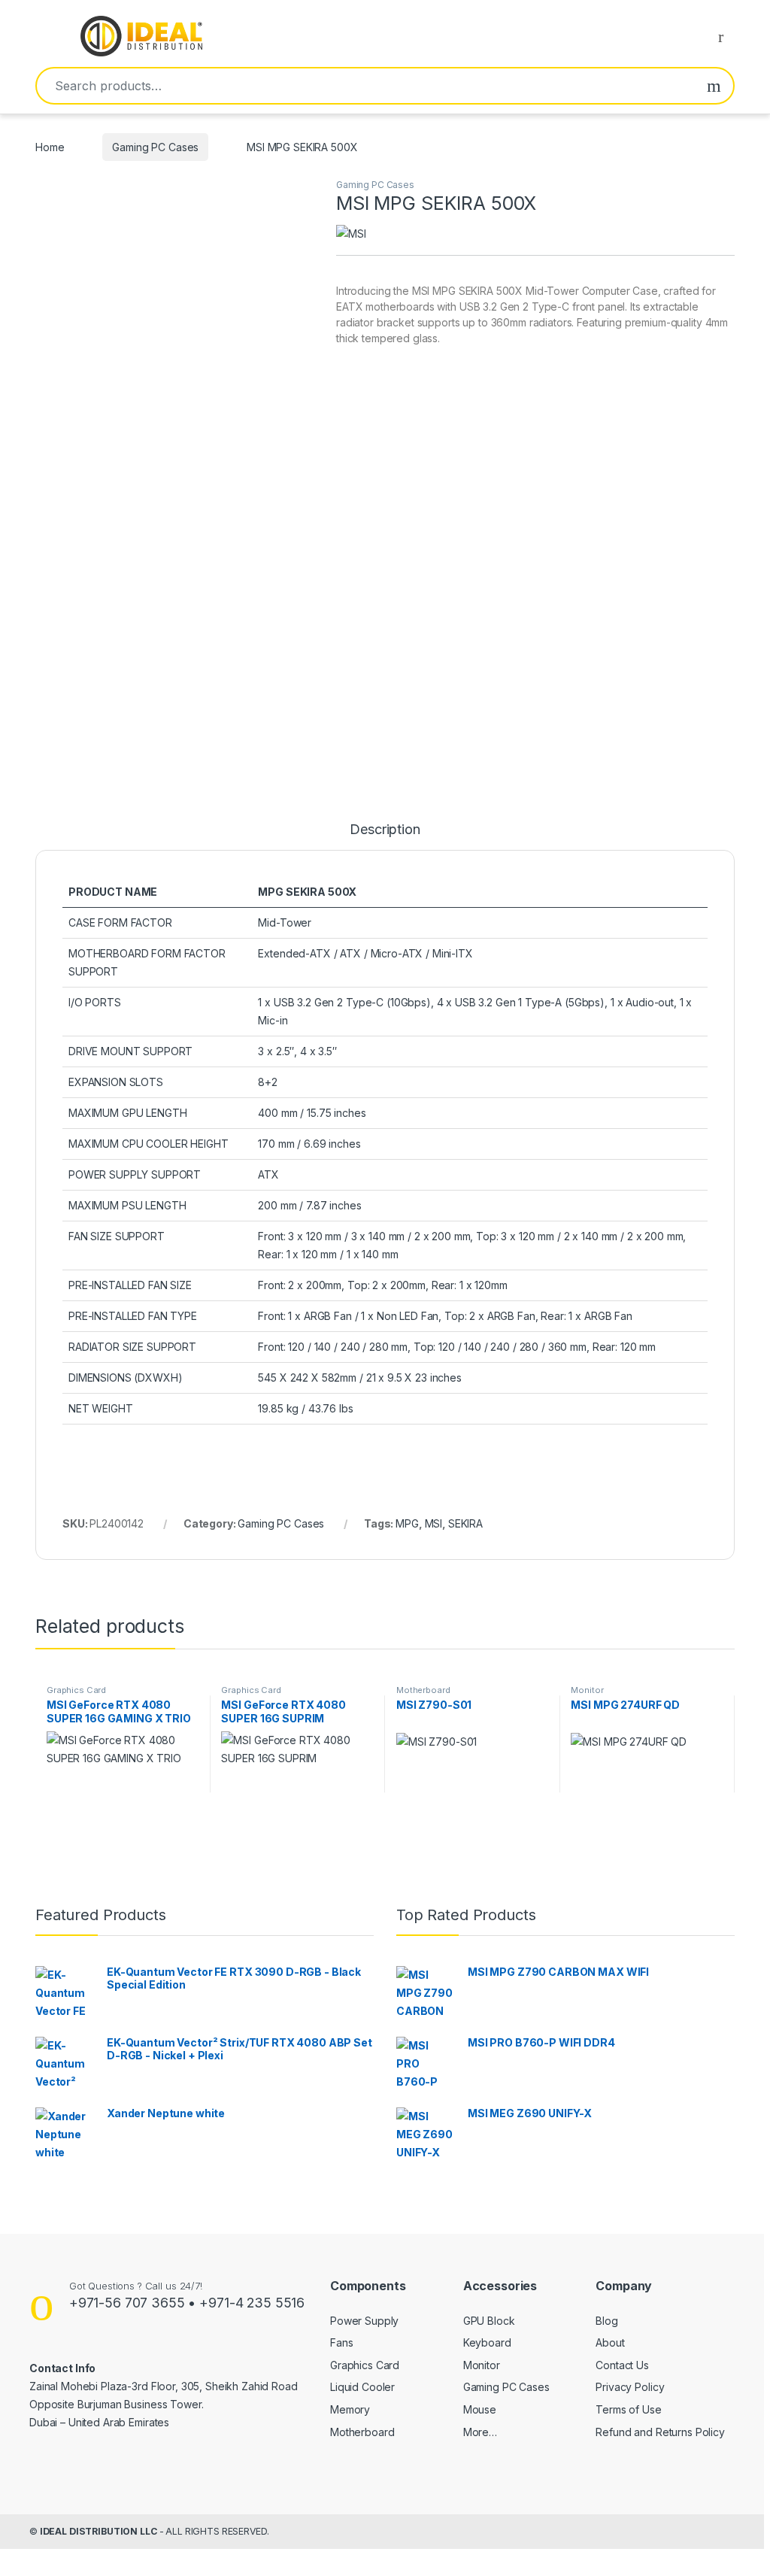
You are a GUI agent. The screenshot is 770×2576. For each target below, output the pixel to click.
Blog (606, 2321)
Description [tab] (385, 830)
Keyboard (487, 2342)
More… (480, 2432)
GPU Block (489, 2321)
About (610, 2342)
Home (50, 147)
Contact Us (622, 2365)
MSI (434, 1523)
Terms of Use (628, 2409)
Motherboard (423, 1690)
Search (714, 86)
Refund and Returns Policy (660, 2432)
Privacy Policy (630, 2387)
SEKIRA (465, 1523)
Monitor (587, 1690)
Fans (341, 2342)
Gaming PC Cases (155, 147)
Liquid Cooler (362, 2387)
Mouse (480, 2409)
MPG (407, 1523)
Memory (350, 2409)
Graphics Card (76, 1690)
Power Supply (364, 2321)
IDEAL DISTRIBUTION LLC (99, 2531)
